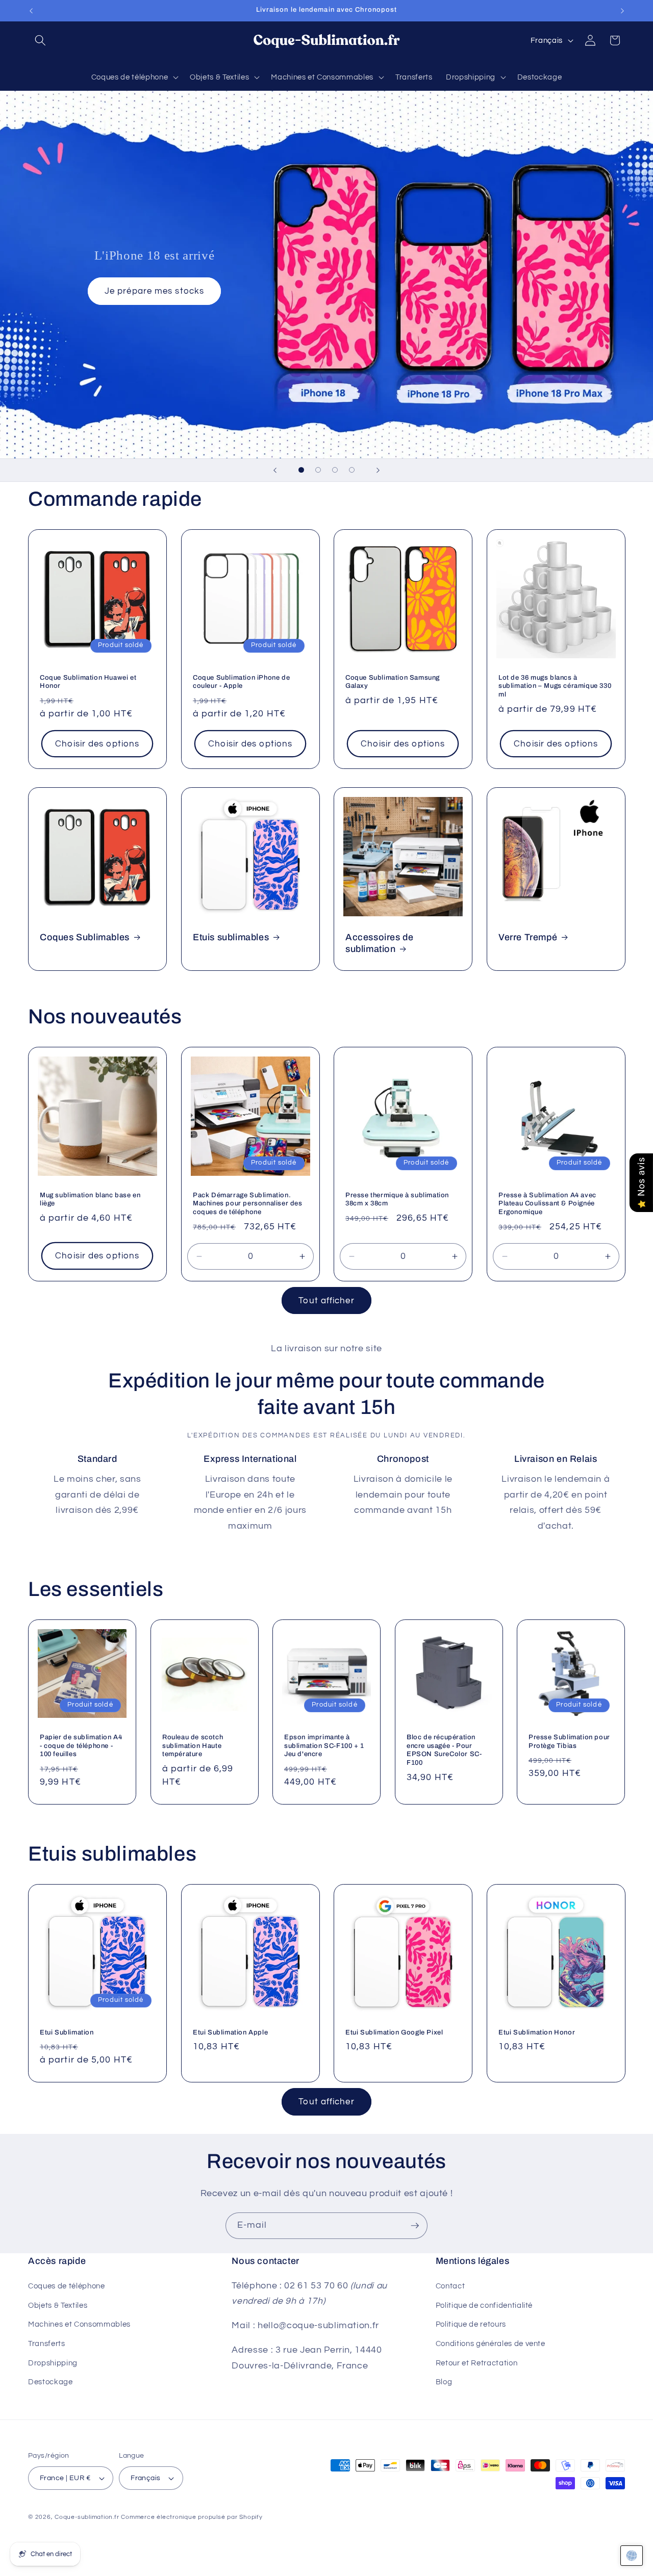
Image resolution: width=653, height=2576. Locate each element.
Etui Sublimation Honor (537, 2032)
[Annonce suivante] (622, 11)
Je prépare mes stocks (154, 291)
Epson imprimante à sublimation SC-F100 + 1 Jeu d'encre (324, 1745)
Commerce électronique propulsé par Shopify (192, 2517)
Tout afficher (326, 1300)
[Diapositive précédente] (275, 470)
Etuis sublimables (231, 937)
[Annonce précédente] (31, 11)
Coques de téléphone (67, 2286)
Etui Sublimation (67, 2032)
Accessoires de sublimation (379, 943)
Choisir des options (97, 744)
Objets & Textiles (58, 2305)
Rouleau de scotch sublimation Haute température (193, 1745)
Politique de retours (471, 2324)
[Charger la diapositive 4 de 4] (352, 470)
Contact (450, 2286)
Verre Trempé (528, 937)
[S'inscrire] (415, 2226)
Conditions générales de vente (491, 2343)
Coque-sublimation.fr (87, 2517)
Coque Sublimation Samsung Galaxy (393, 681)
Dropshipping (53, 2363)
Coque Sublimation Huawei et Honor (88, 681)
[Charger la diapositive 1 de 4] (301, 470)
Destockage (51, 2382)
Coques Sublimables (85, 937)
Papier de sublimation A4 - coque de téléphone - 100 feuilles (81, 1745)
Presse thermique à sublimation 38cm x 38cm (397, 1200)
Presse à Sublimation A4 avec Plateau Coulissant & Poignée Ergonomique (547, 1204)
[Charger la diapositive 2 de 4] (318, 470)
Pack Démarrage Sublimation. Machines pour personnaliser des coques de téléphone (248, 1204)
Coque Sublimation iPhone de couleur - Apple (241, 681)
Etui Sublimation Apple (230, 2032)
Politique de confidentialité (484, 2305)
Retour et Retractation (477, 2363)
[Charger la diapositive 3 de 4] (335, 470)
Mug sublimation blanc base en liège (90, 1200)
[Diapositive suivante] (378, 470)
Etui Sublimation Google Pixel (394, 2032)
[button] (40, 40)
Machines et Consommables (79, 2324)
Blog (444, 2382)
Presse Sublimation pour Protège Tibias (569, 1741)
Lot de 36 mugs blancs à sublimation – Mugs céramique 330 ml (555, 686)
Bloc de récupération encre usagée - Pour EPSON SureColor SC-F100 (444, 1750)
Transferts (47, 2343)
